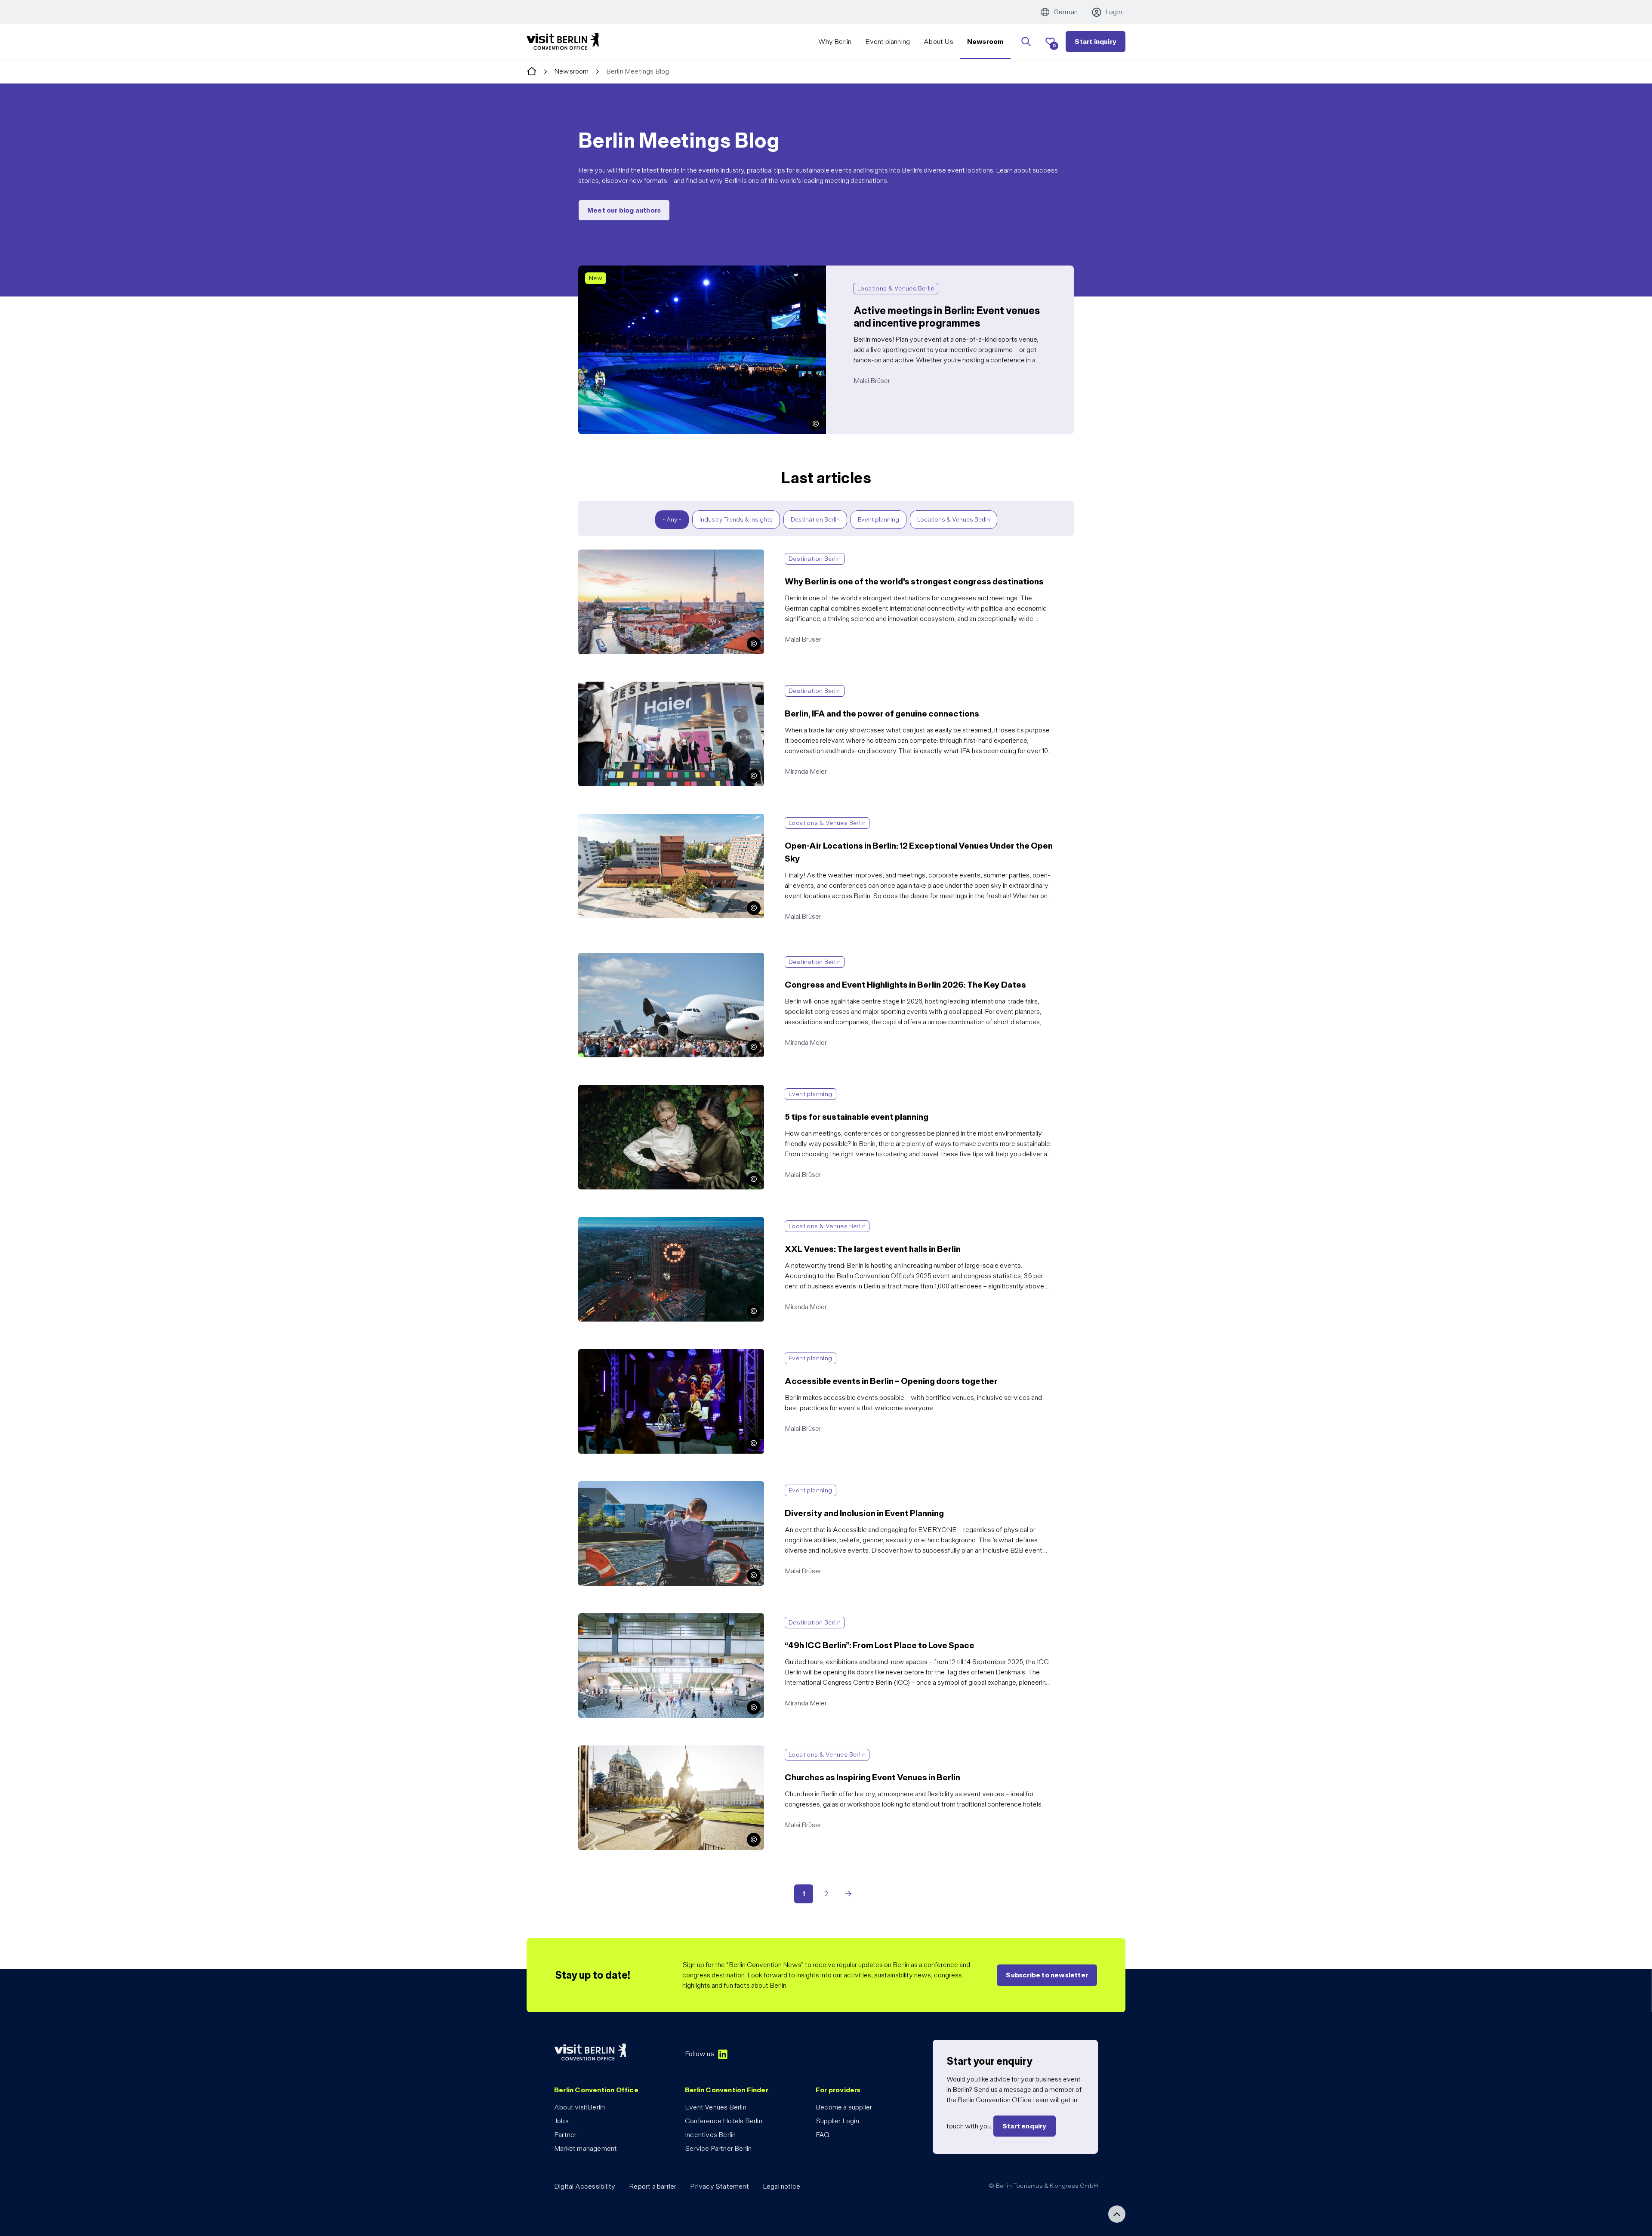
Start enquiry (1025, 2126)
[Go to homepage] (532, 72)
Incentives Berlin (710, 2135)
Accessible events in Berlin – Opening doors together (657, 1354)
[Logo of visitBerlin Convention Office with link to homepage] (563, 42)
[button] (816, 424)
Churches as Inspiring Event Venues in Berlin (643, 1750)
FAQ (823, 2135)
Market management (586, 2148)
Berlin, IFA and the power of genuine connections (651, 687)
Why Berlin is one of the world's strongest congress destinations (673, 554)
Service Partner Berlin (718, 2148)
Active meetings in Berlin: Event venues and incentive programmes (677, 270)
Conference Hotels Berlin (724, 2121)
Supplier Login (837, 2121)
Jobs (561, 2121)
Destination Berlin (815, 519)
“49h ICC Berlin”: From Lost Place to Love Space (650, 1618)
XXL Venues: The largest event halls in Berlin (644, 1222)
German (1066, 12)
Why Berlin (835, 42)
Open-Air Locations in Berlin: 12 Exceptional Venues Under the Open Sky (686, 819)
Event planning (888, 42)
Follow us (700, 2054)
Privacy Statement (719, 2186)
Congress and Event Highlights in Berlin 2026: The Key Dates (669, 958)
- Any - (672, 519)
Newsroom (986, 42)
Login (1114, 12)
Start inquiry (1096, 42)
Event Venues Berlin (716, 2107)
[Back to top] (1117, 2214)
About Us (938, 42)
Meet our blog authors (624, 210)
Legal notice (781, 2186)
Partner (565, 2135)
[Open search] (1026, 42)
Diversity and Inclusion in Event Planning (637, 1486)
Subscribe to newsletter (1047, 1975)
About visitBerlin (579, 2107)
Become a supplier (844, 2107)
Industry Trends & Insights (736, 519)
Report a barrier (653, 2186)
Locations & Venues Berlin (954, 519)
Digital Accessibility (585, 2186)
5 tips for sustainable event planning (631, 1090)
